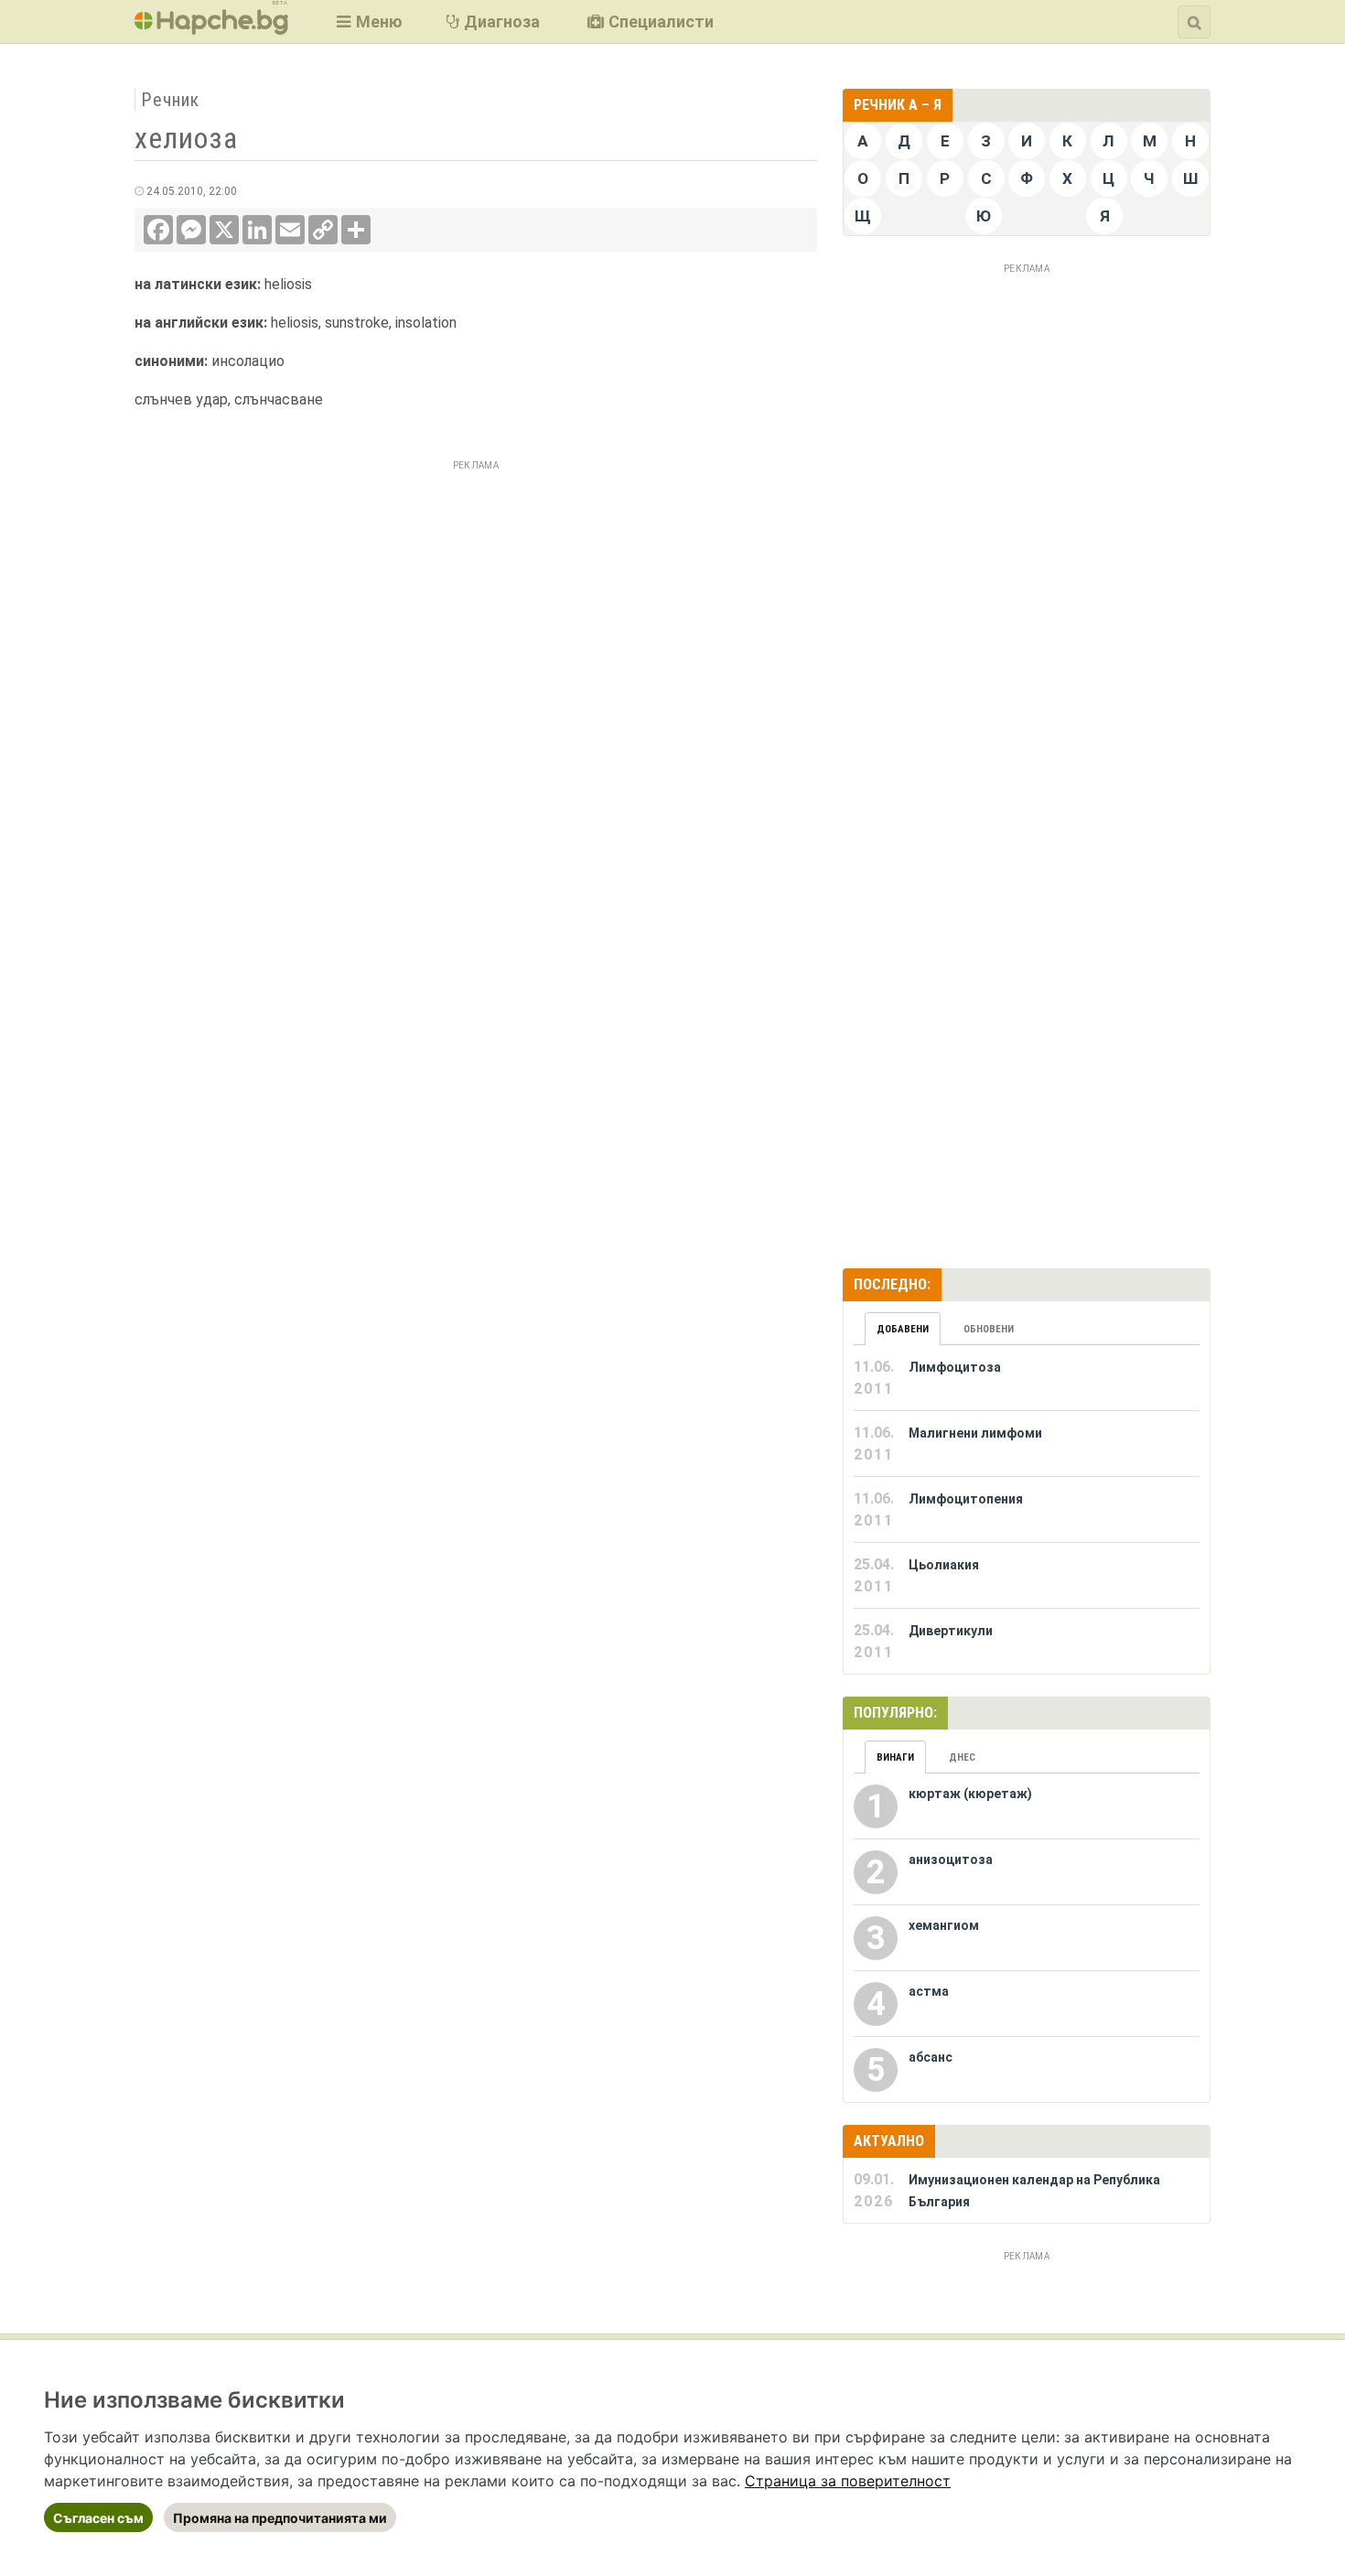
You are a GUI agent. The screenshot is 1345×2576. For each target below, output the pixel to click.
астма (929, 1991)
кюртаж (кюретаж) (970, 1794)
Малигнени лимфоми (975, 1433)
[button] (367, 22)
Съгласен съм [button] (98, 2518)
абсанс (931, 2057)
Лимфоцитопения (966, 1499)
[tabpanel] (1027, 1510)
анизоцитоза (951, 1859)
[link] (848, 2481)
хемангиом (944, 1925)
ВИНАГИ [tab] (895, 1757)
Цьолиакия (944, 1565)
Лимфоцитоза (955, 1367)
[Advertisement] (476, 605)
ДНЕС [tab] (962, 1757)
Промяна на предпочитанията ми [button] (280, 2518)
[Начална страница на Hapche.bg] (211, 29)
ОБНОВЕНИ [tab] (989, 1329)
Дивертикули (951, 1631)
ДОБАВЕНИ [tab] (903, 1329)
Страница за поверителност (848, 2481)
